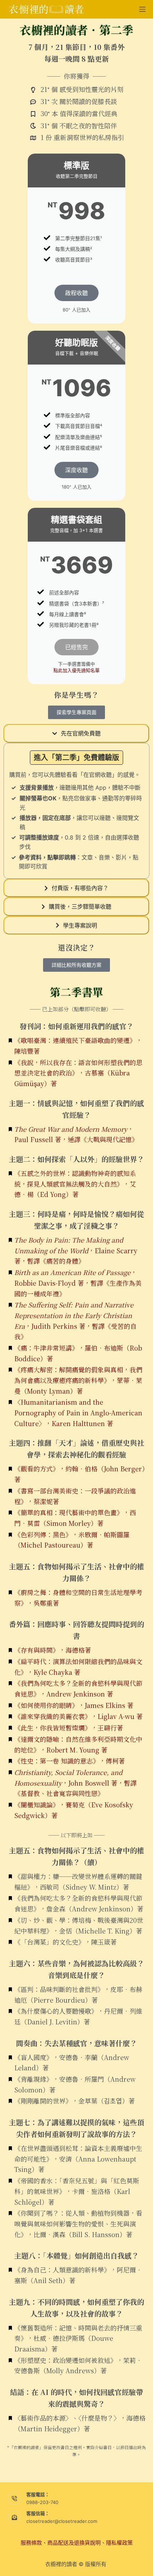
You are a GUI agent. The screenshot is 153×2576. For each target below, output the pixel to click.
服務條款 (31, 2543)
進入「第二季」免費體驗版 (76, 758)
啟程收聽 (76, 293)
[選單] (142, 9)
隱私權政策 (119, 2543)
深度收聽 (76, 470)
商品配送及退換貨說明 (74, 2543)
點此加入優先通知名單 (76, 670)
